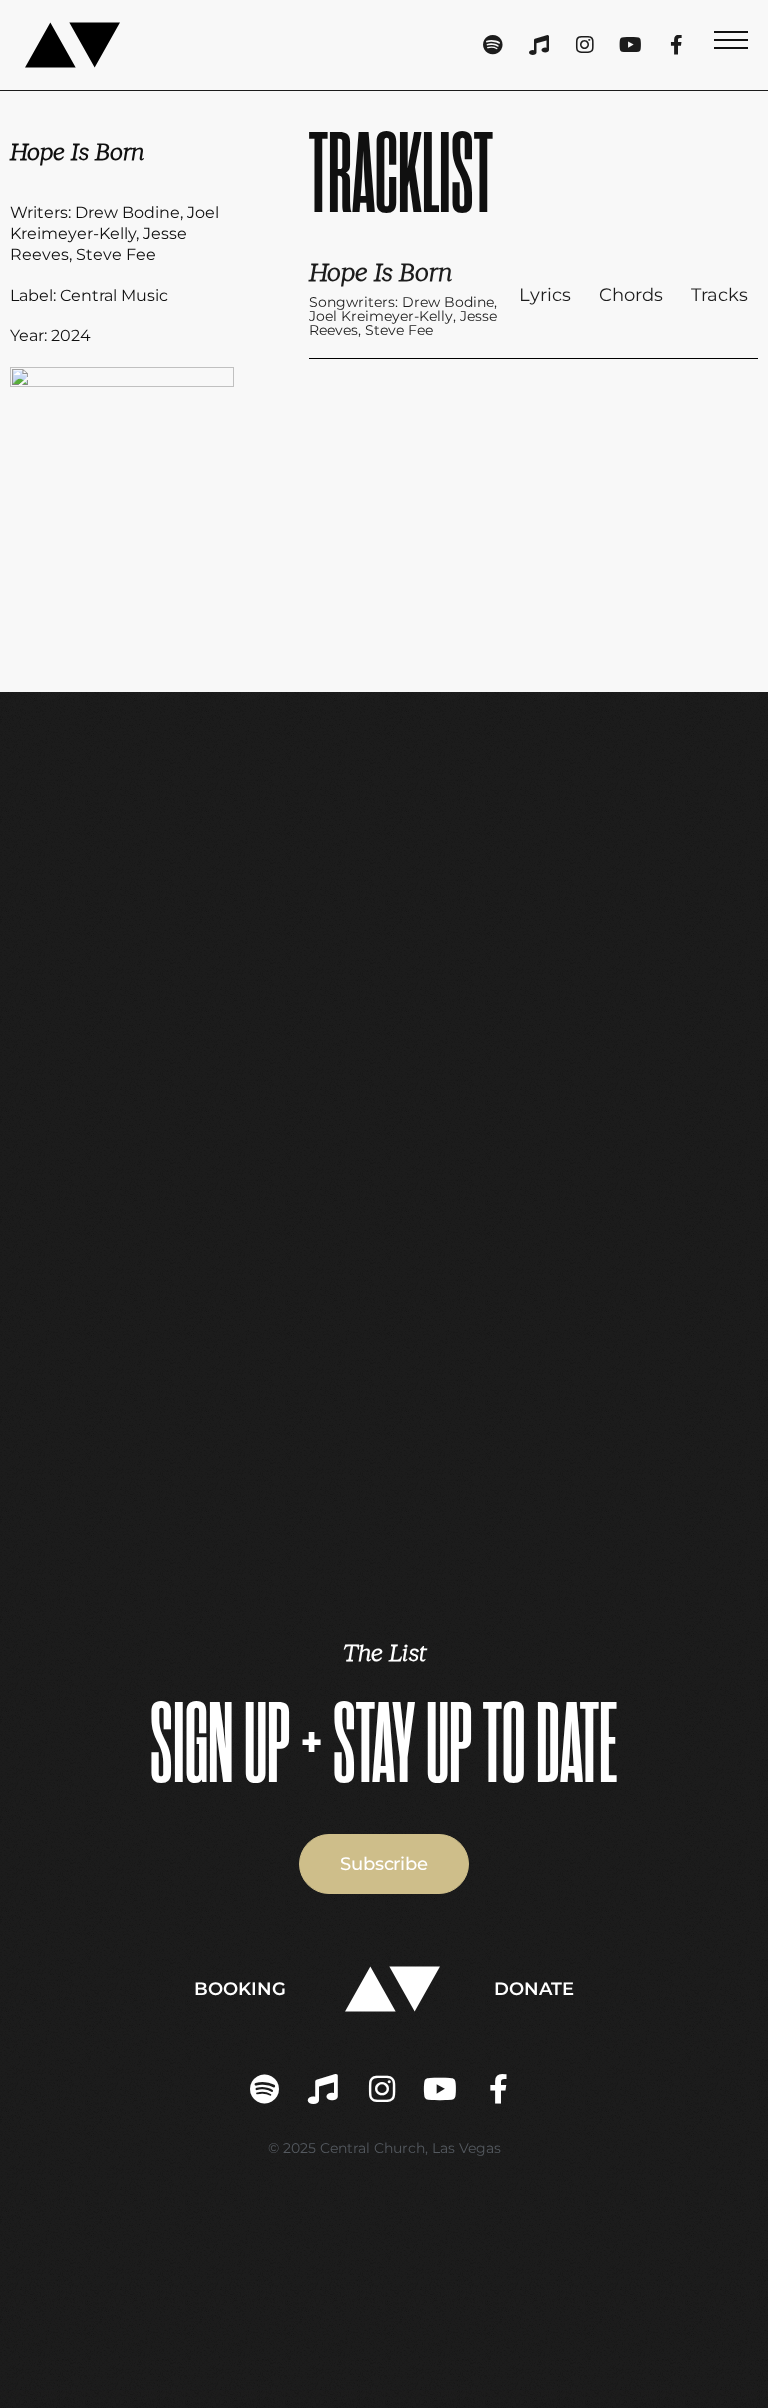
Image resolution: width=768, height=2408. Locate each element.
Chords (631, 295)
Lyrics (545, 295)
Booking (240, 1989)
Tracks (719, 295)
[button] (731, 45)
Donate (534, 1989)
